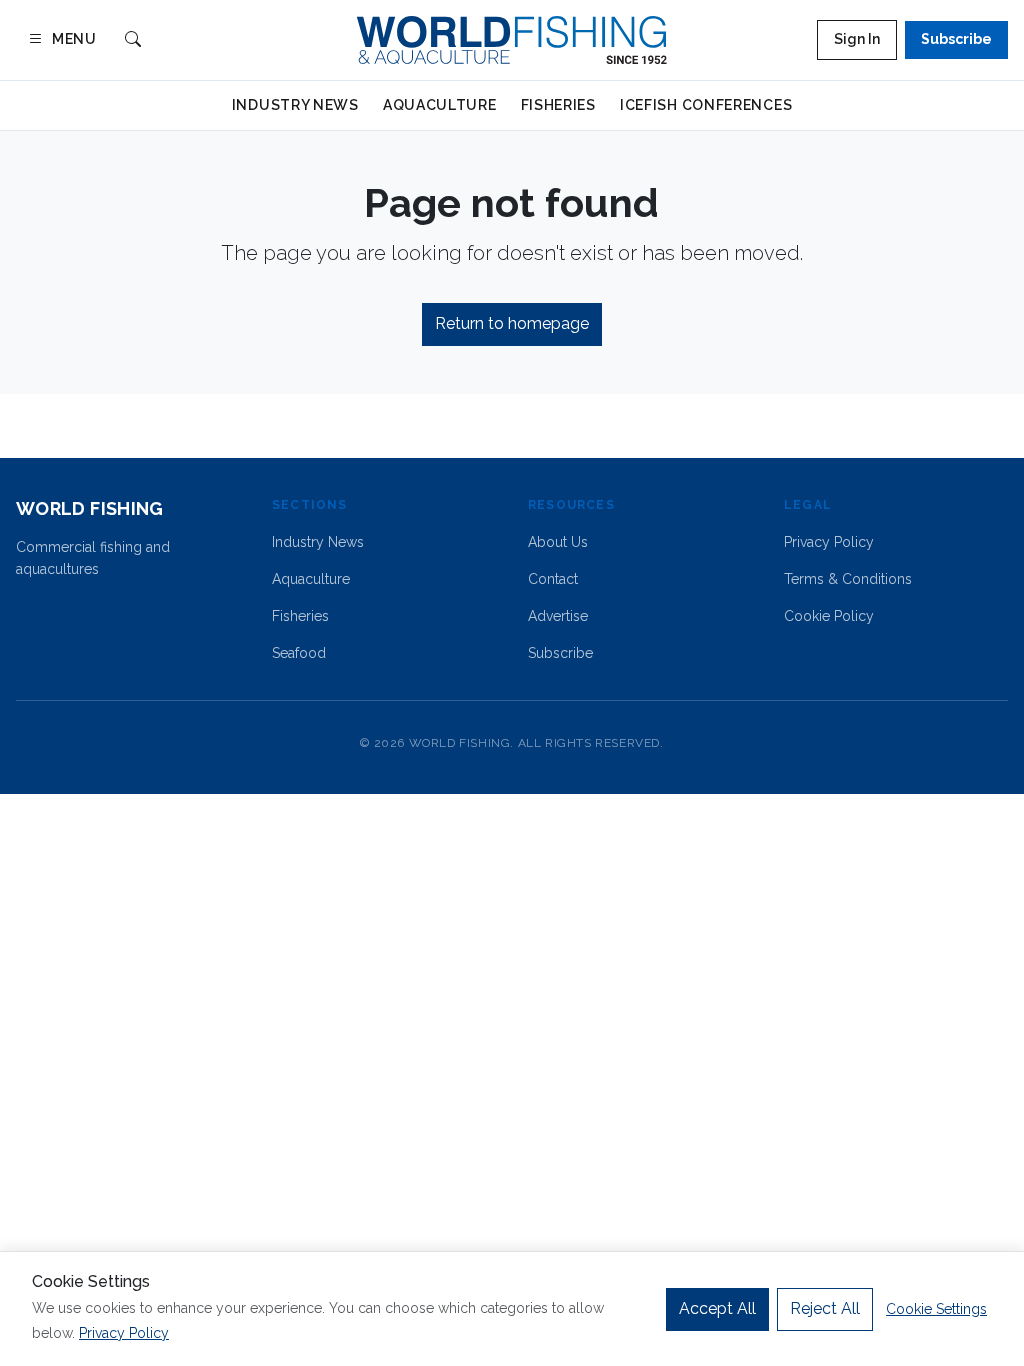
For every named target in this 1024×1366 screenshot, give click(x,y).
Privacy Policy (829, 542)
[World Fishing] (512, 40)
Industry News (295, 105)
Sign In (857, 39)
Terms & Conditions (848, 579)
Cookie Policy (829, 616)
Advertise (558, 616)
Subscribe (956, 39)
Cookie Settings (936, 1309)
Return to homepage (512, 323)
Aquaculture (440, 105)
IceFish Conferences (706, 105)
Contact (553, 579)
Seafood (299, 653)
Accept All (717, 1308)
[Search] (133, 40)
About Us (558, 542)
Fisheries (558, 105)
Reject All (825, 1308)
